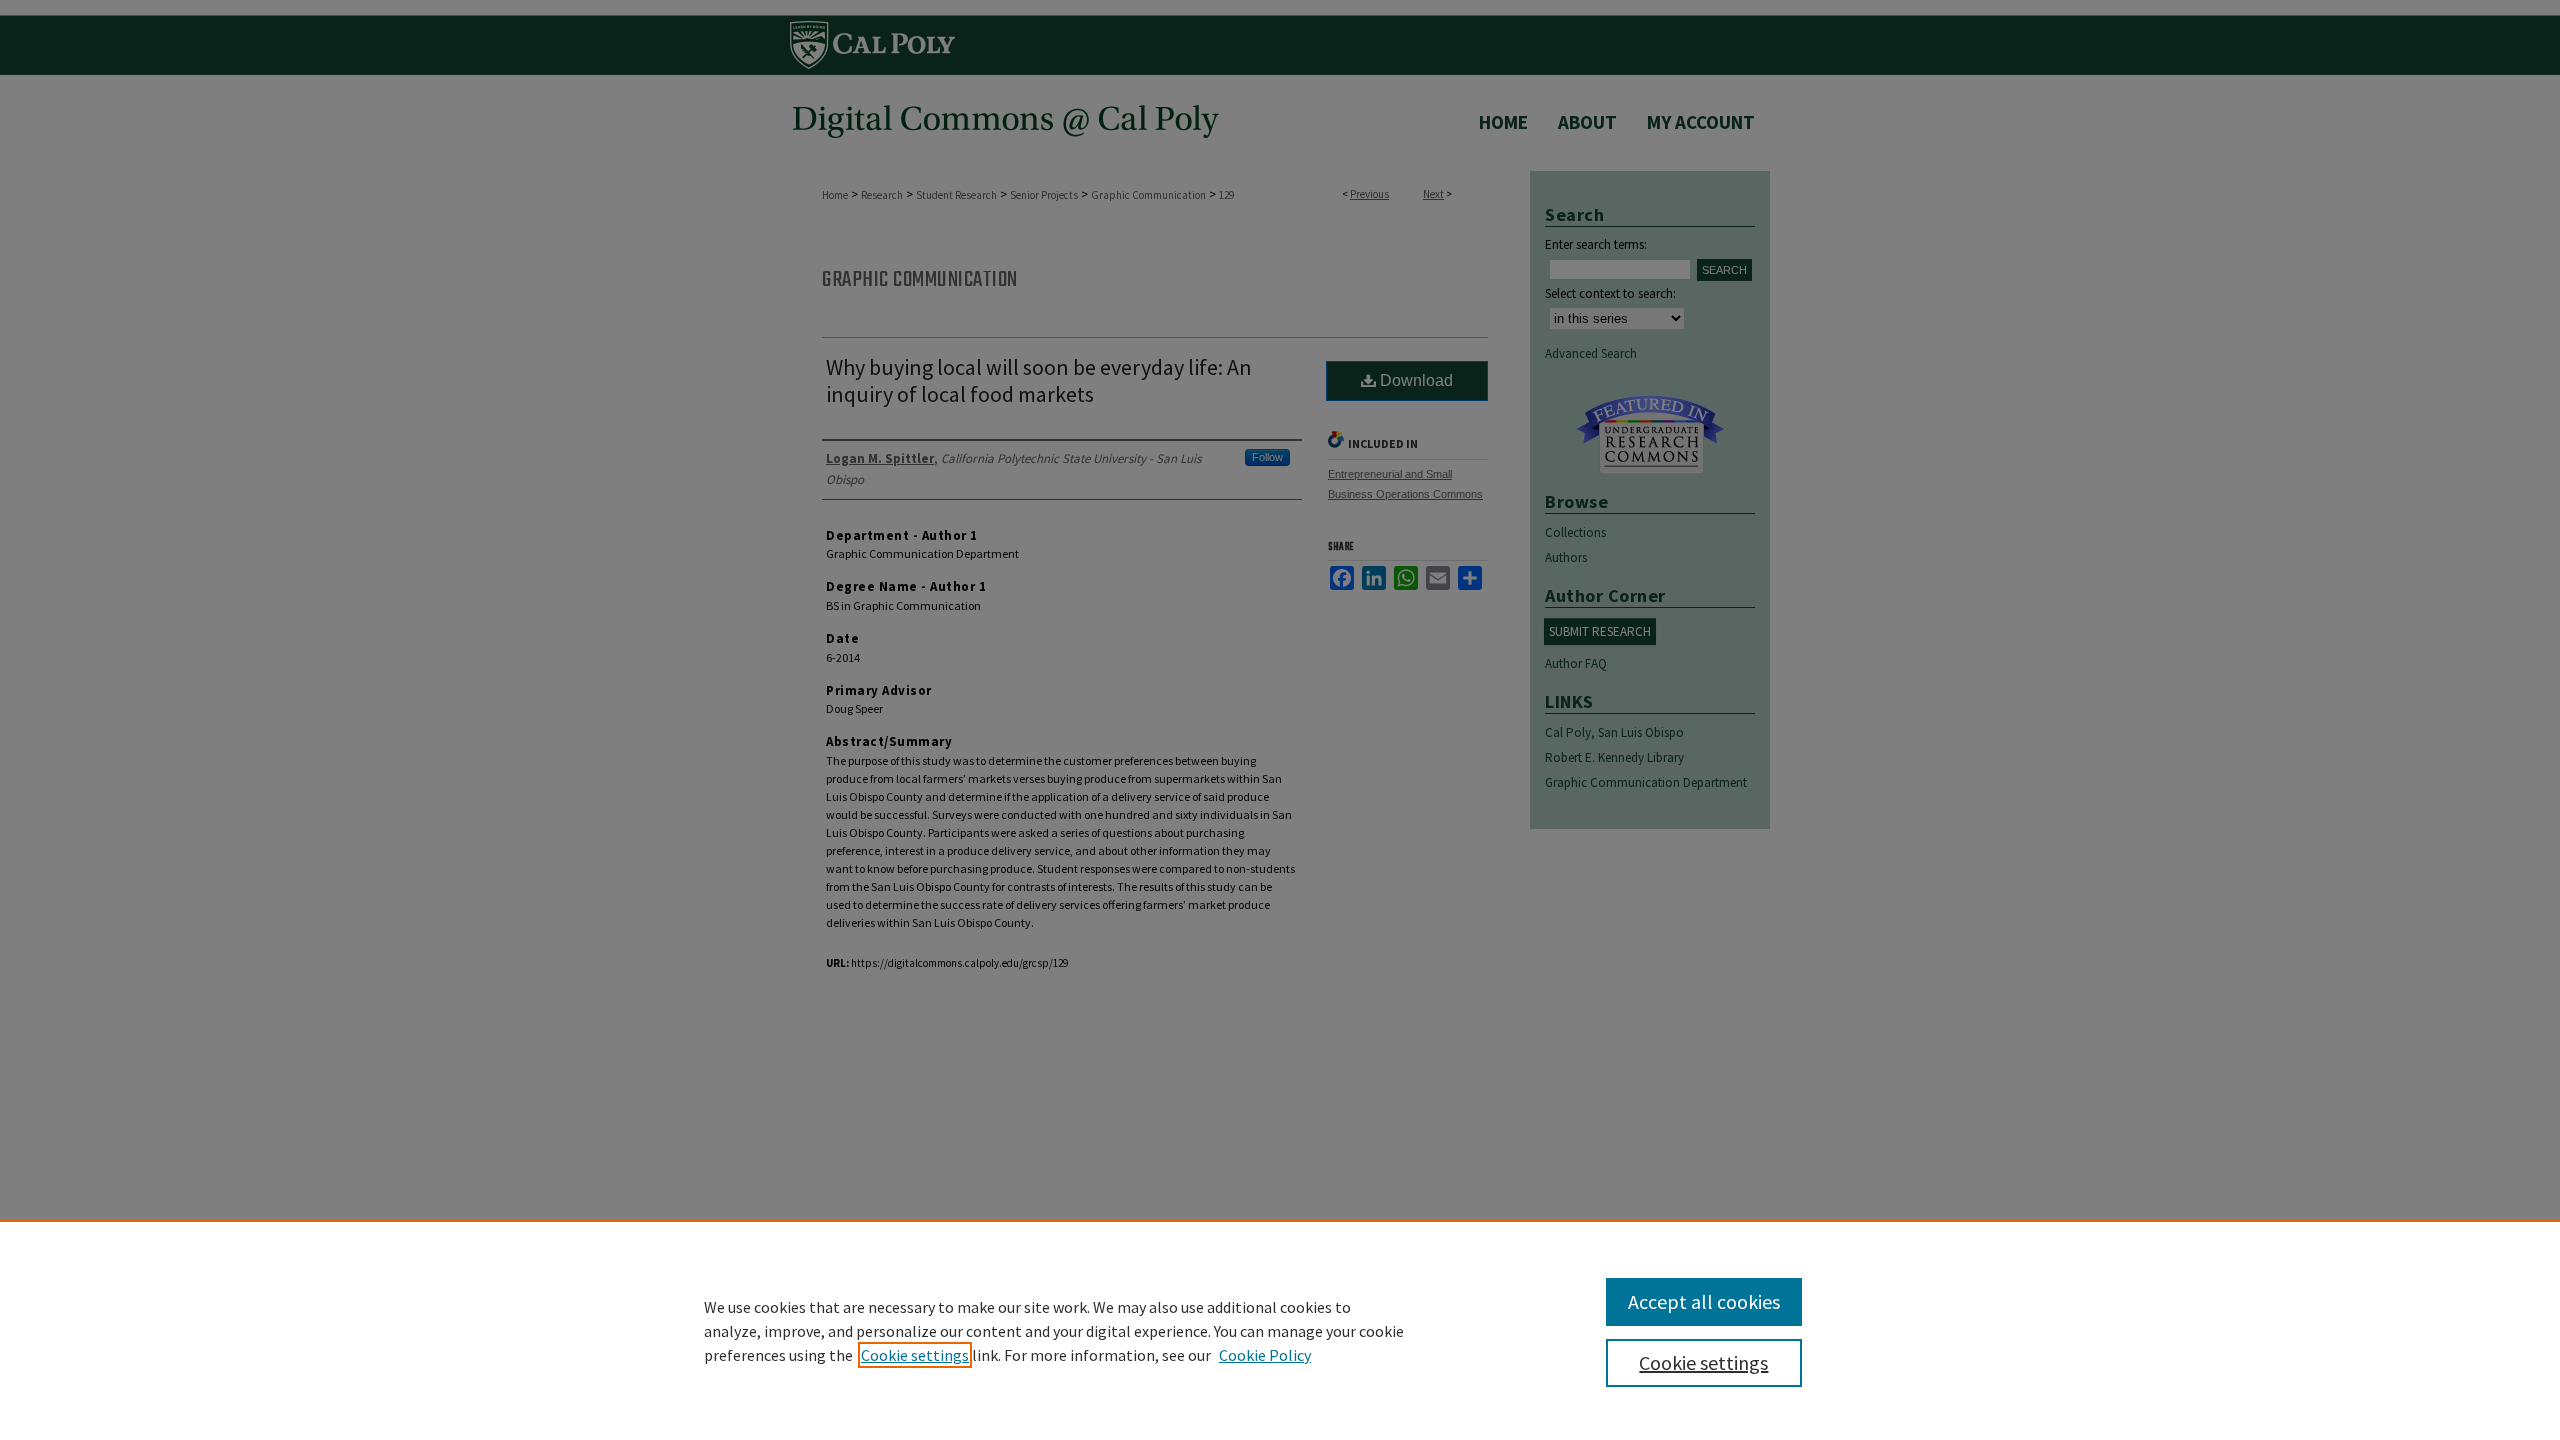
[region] (1280, 1330)
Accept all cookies (1704, 1301)
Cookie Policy (1265, 1355)
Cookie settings (915, 1355)
